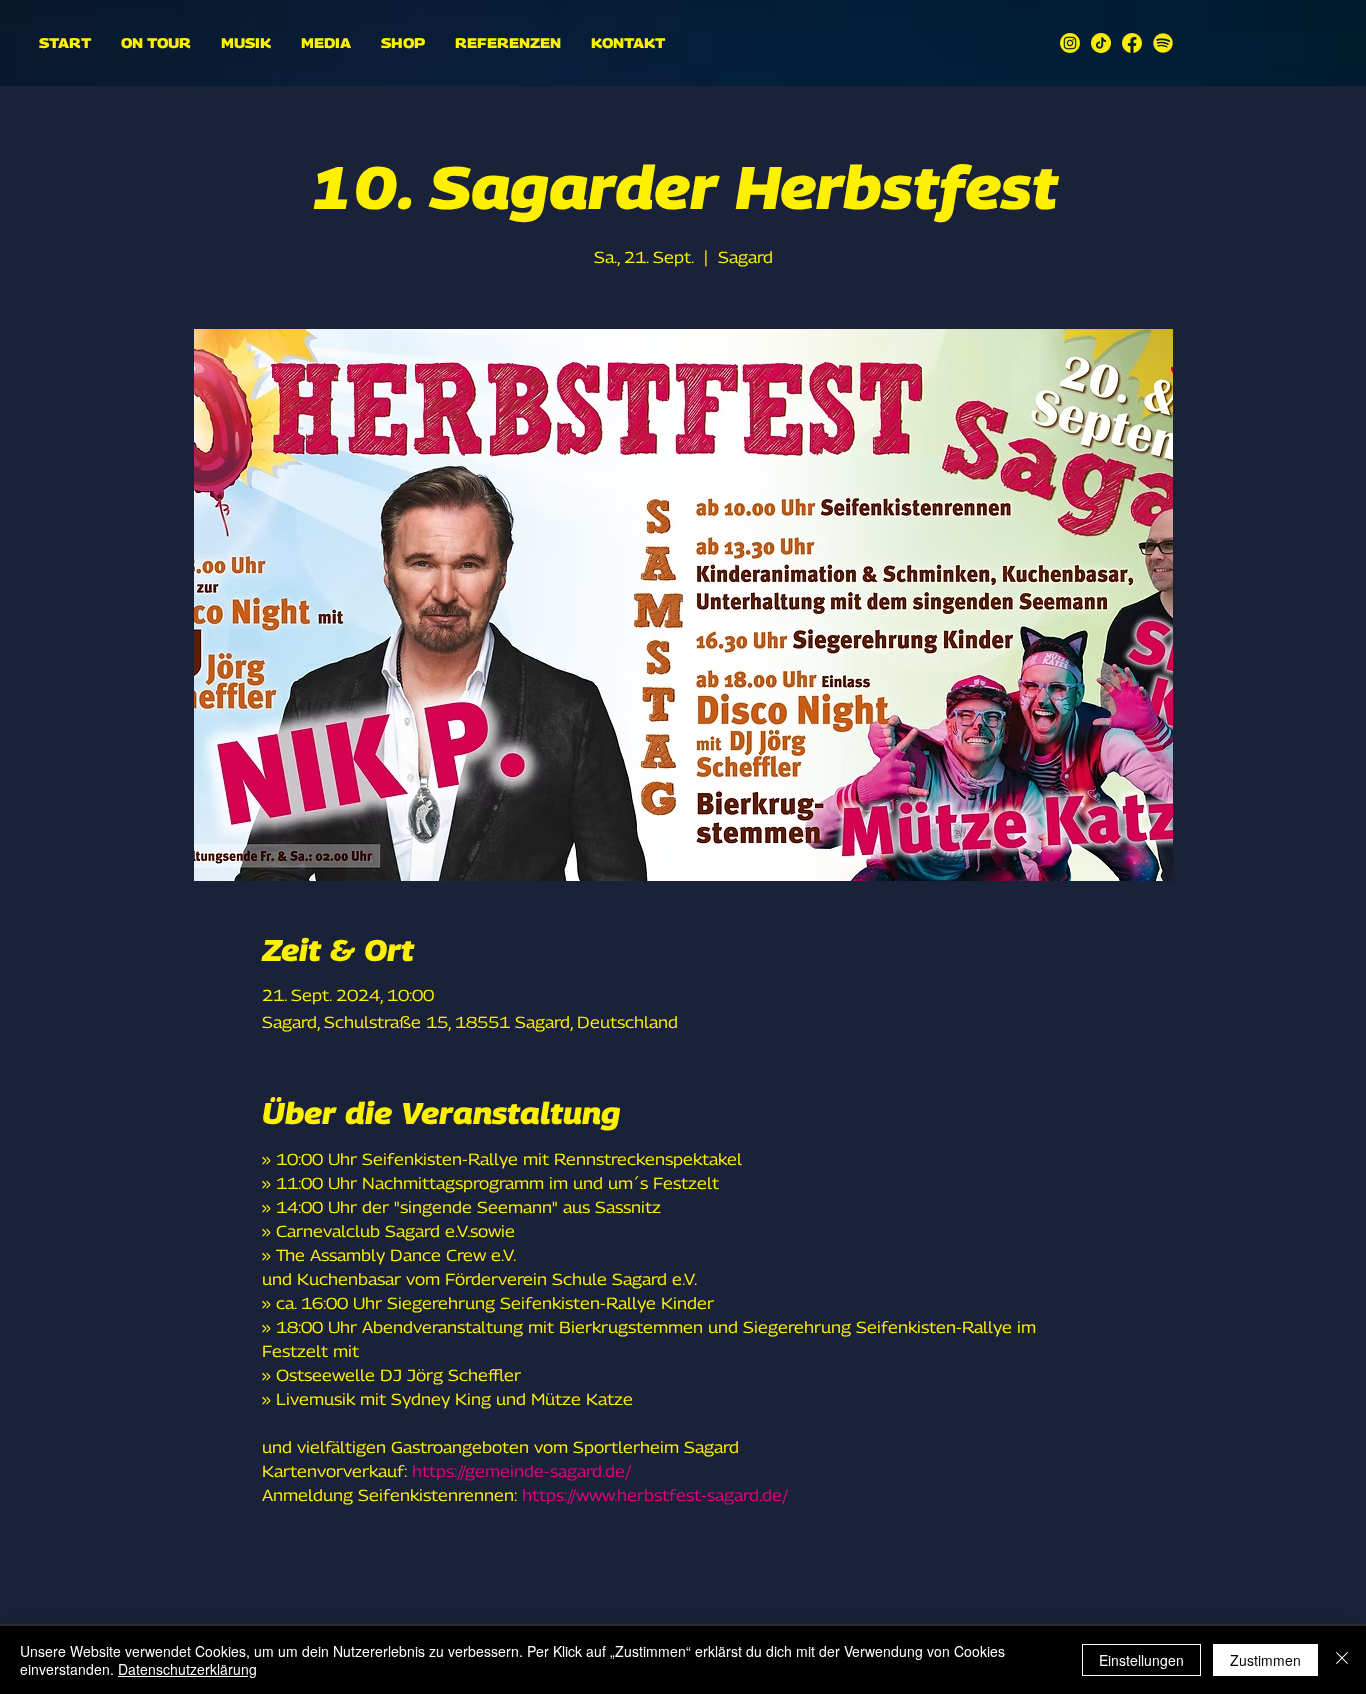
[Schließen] (1342, 1660)
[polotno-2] (1101, 43)
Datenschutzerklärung (187, 1669)
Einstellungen (1141, 1660)
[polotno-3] (1132, 43)
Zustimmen (1265, 1660)
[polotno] (1070, 43)
